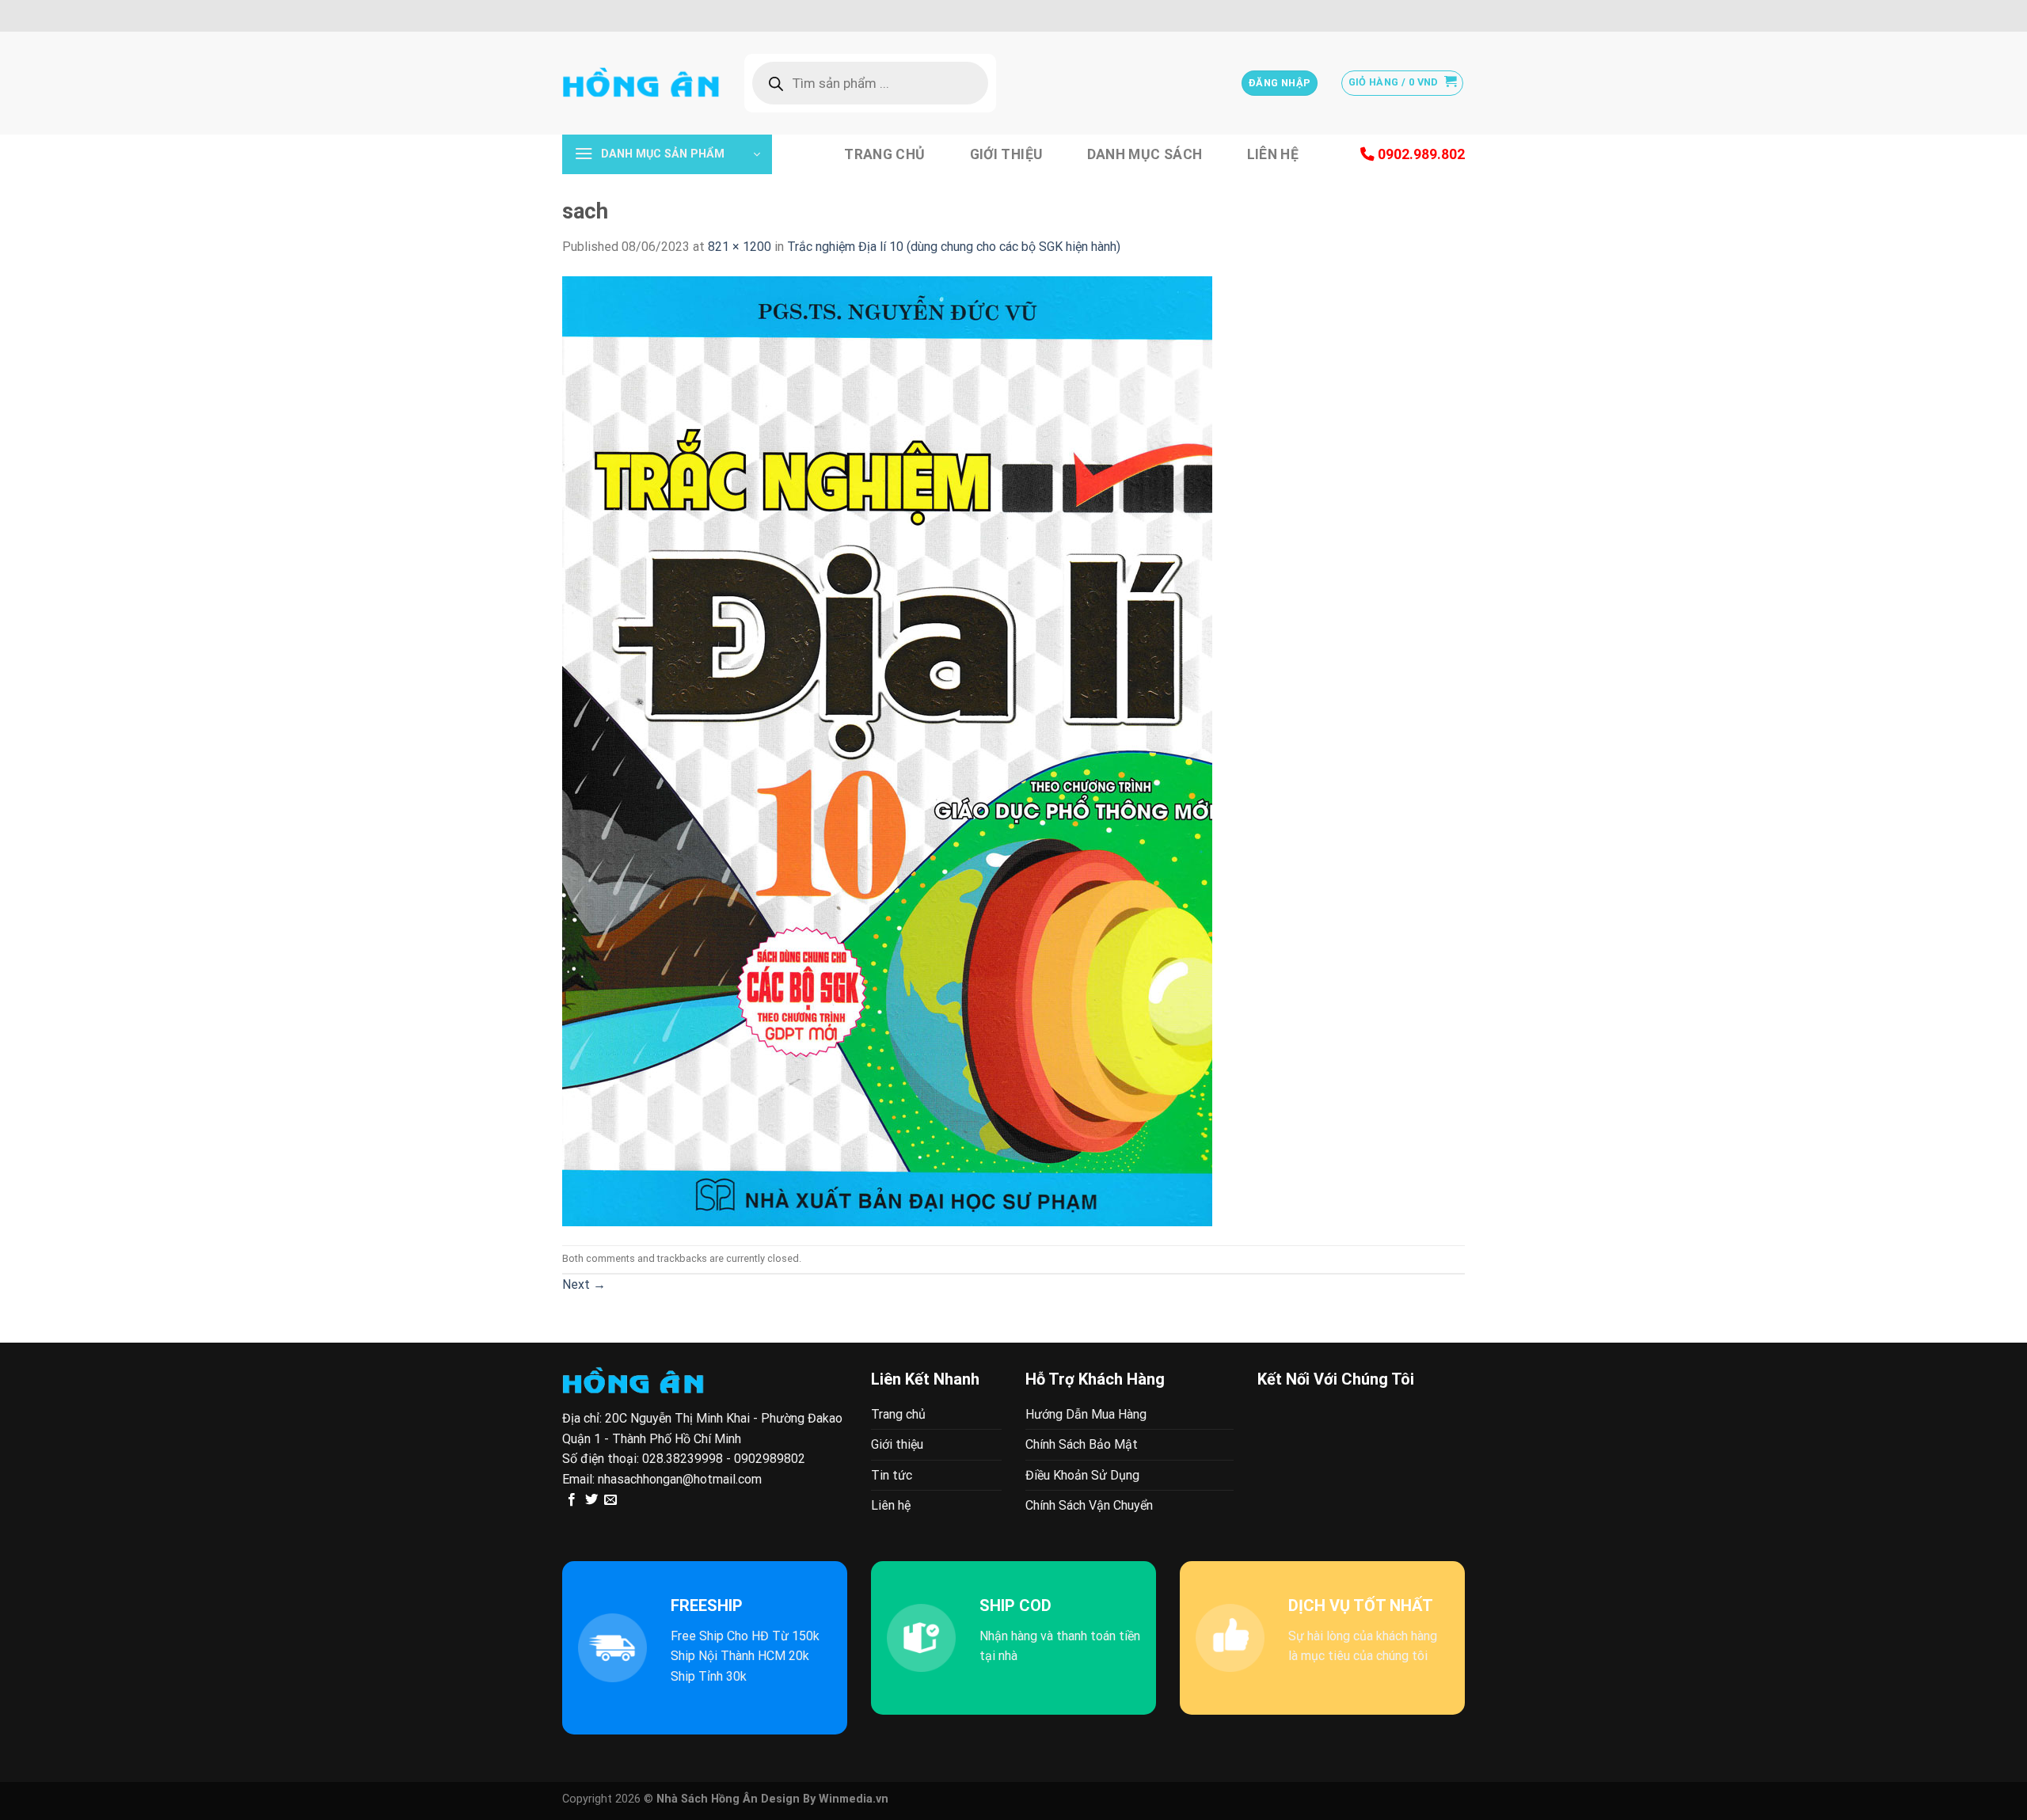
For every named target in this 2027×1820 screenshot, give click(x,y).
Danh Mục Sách (1145, 154)
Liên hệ (1273, 154)
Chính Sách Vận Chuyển (1089, 1505)
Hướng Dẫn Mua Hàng (1086, 1414)
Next (584, 1284)
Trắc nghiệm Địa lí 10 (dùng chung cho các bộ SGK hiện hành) (954, 247)
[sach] (887, 750)
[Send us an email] (610, 1500)
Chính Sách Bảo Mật (1082, 1444)
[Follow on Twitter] (591, 1500)
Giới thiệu (1006, 154)
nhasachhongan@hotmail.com (680, 1479)
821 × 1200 (740, 247)
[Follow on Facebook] (572, 1500)
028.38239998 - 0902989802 (724, 1459)
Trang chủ (884, 154)
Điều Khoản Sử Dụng (1082, 1475)
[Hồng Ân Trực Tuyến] (641, 83)
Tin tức (892, 1475)
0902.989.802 (1420, 154)
